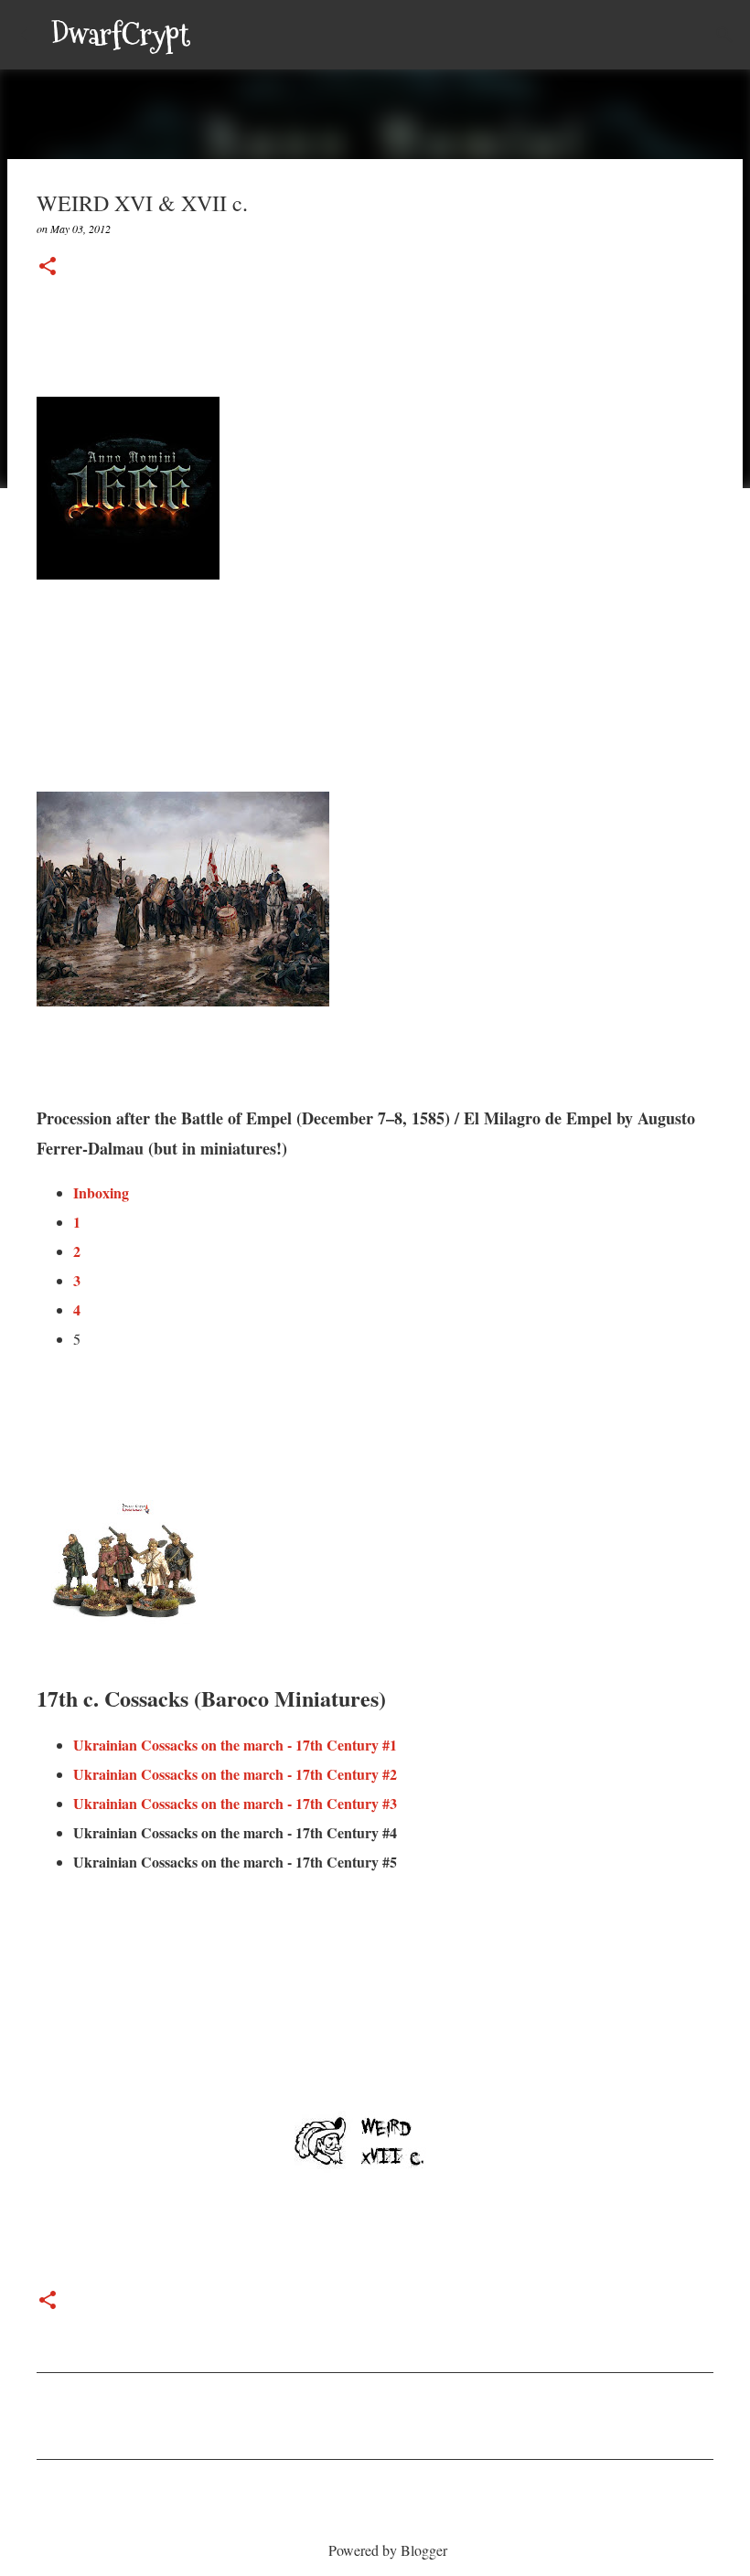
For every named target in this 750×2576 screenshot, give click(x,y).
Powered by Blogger (386, 2550)
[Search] (216, 35)
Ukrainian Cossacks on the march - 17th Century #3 (235, 1803)
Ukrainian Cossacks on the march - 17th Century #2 (235, 1774)
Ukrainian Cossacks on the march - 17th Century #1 (235, 1745)
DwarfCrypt (121, 35)
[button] (48, 267)
